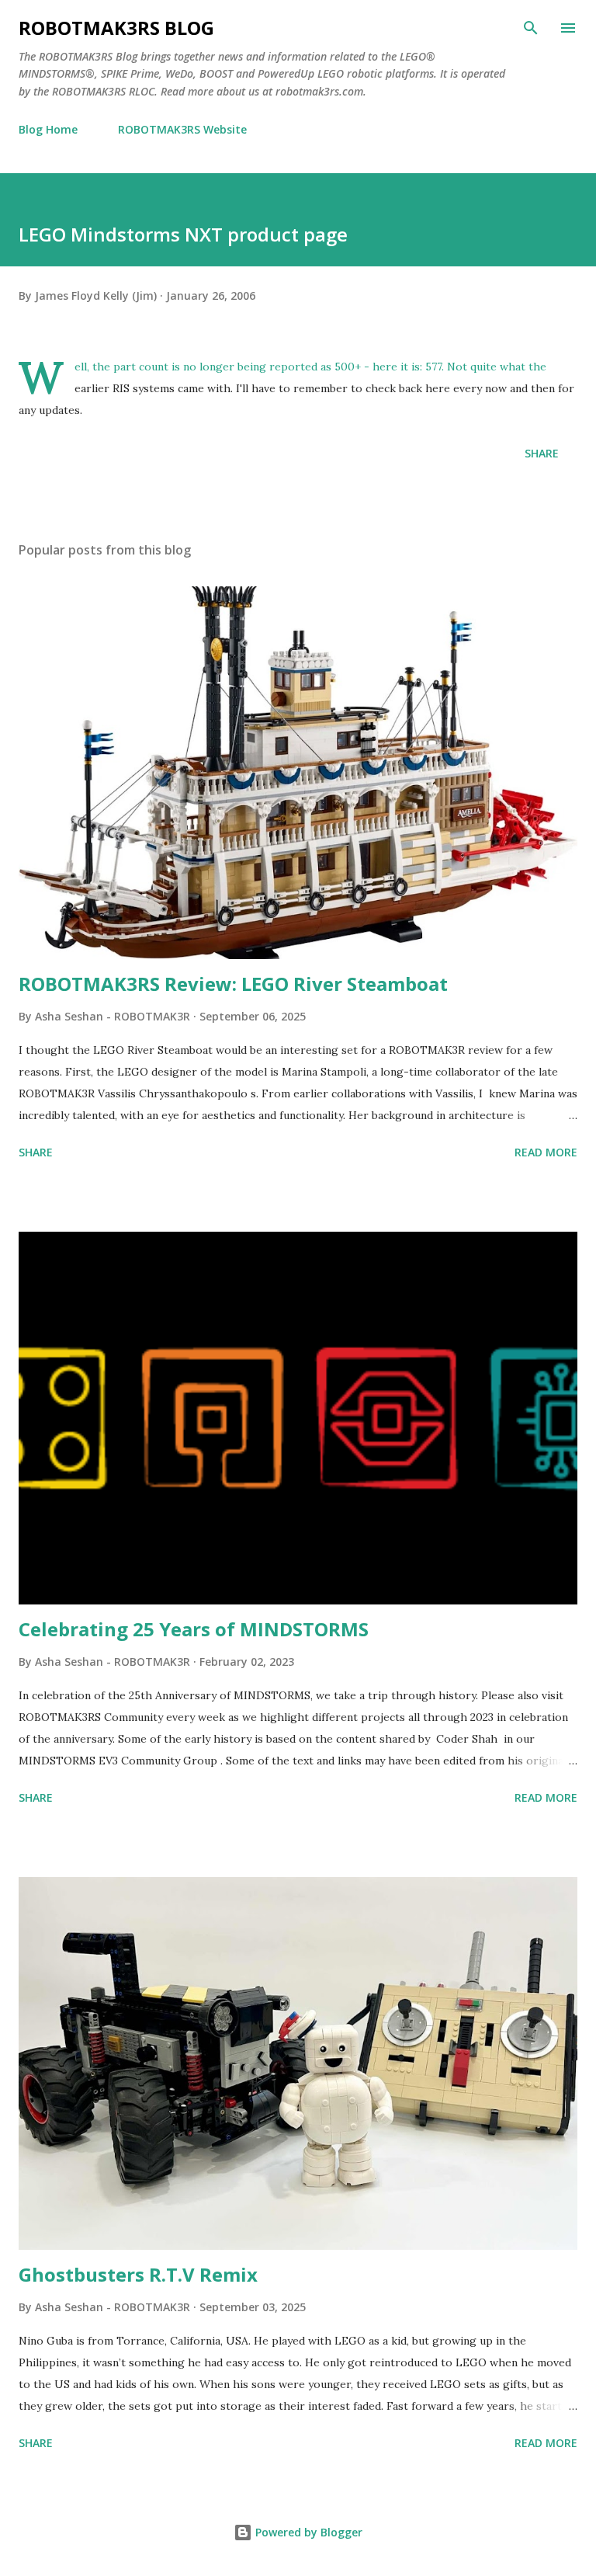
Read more (546, 1152)
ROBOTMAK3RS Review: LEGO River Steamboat (233, 984)
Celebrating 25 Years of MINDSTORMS (194, 1629)
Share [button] (542, 453)
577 (433, 367)
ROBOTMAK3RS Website (182, 129)
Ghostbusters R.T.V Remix (138, 2274)
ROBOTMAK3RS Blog (116, 28)
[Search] (531, 28)
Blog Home (48, 129)
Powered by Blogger (307, 2532)
